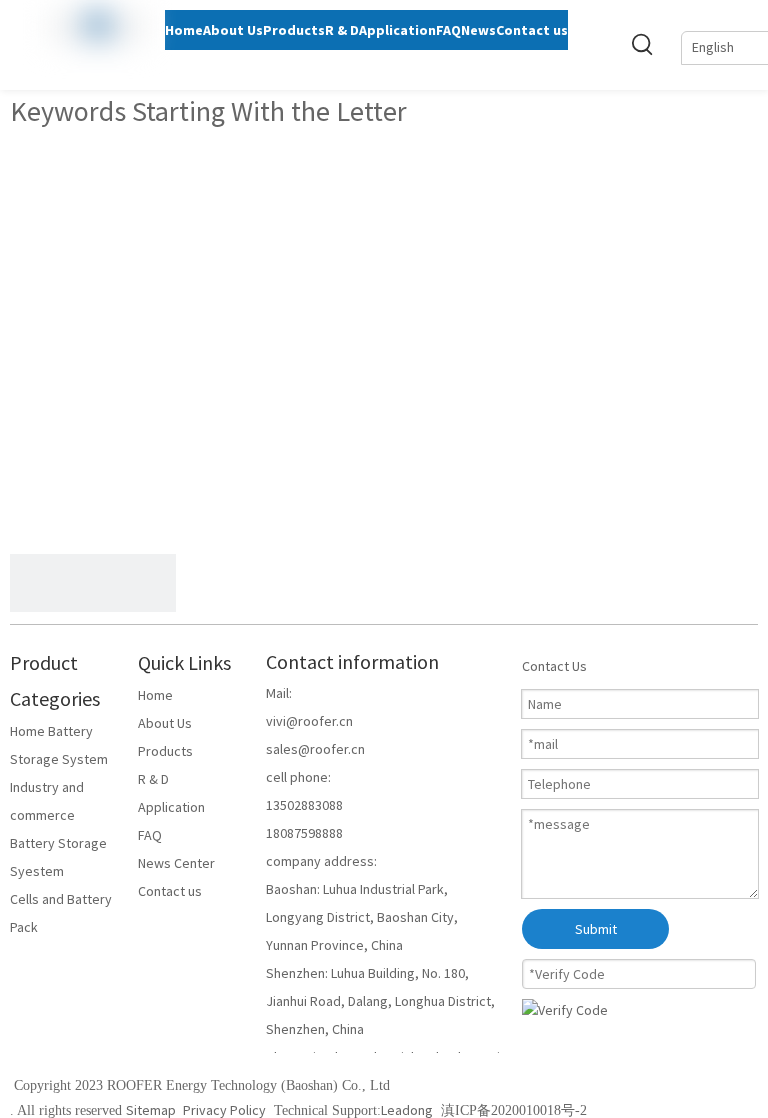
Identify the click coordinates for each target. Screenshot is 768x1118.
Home (155, 695)
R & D (153, 779)
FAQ (150, 835)
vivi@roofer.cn (309, 721)
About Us (165, 723)
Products (165, 751)
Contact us (170, 891)
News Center (176, 863)
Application (171, 807)
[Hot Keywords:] (643, 44)
